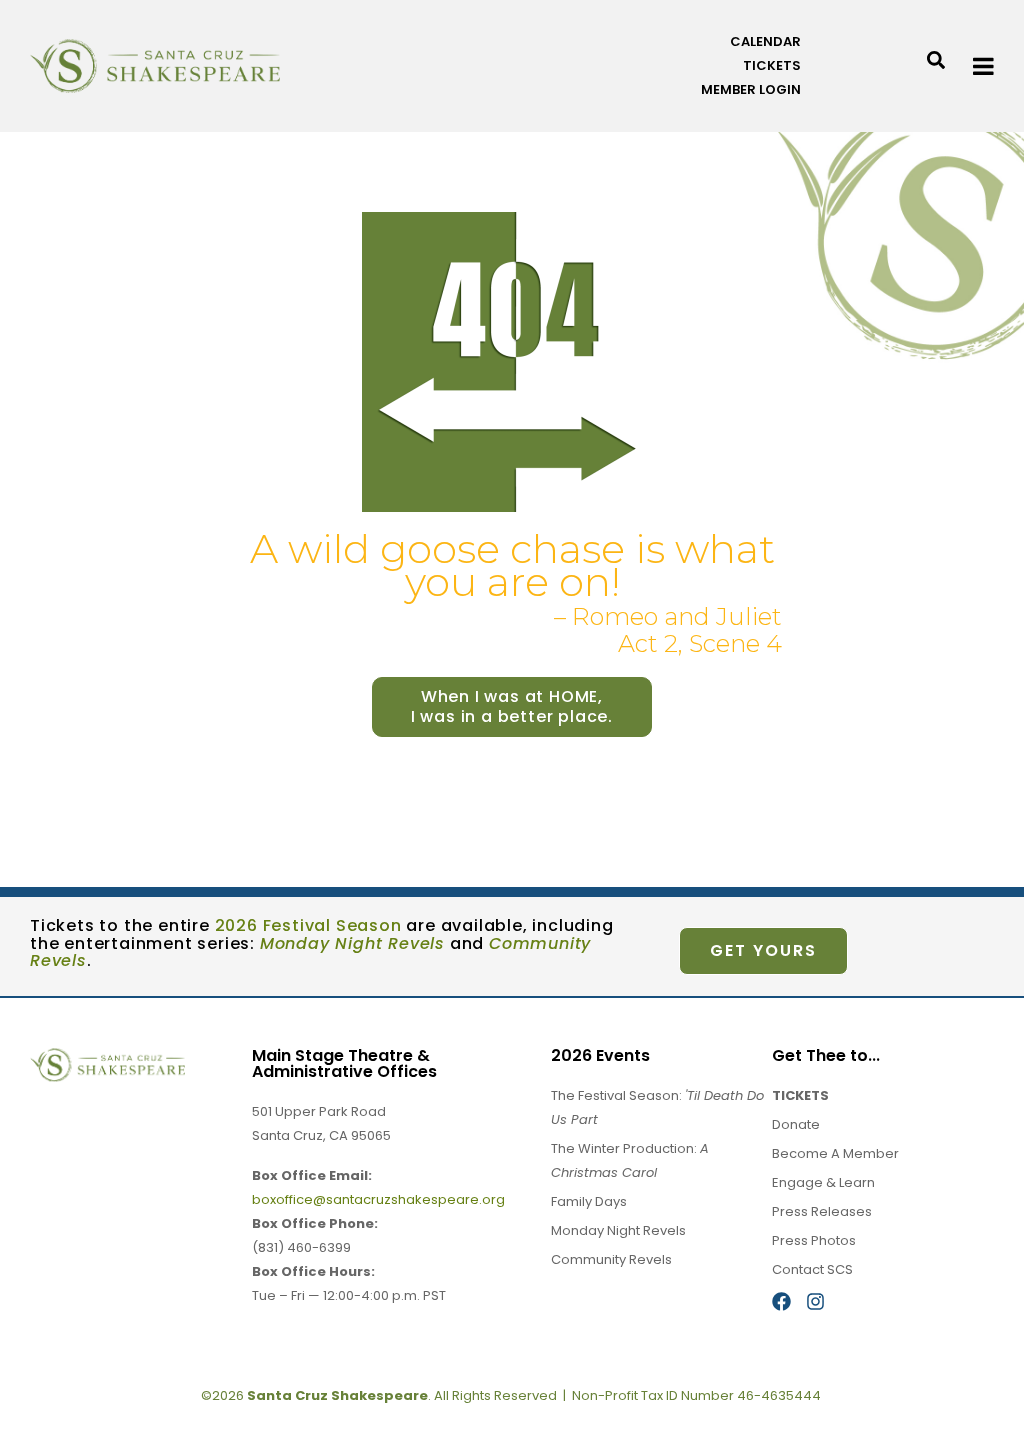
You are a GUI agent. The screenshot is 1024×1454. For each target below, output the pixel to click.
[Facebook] (781, 1301)
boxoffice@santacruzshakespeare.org (378, 1199)
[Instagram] (815, 1301)
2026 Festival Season (308, 925)
